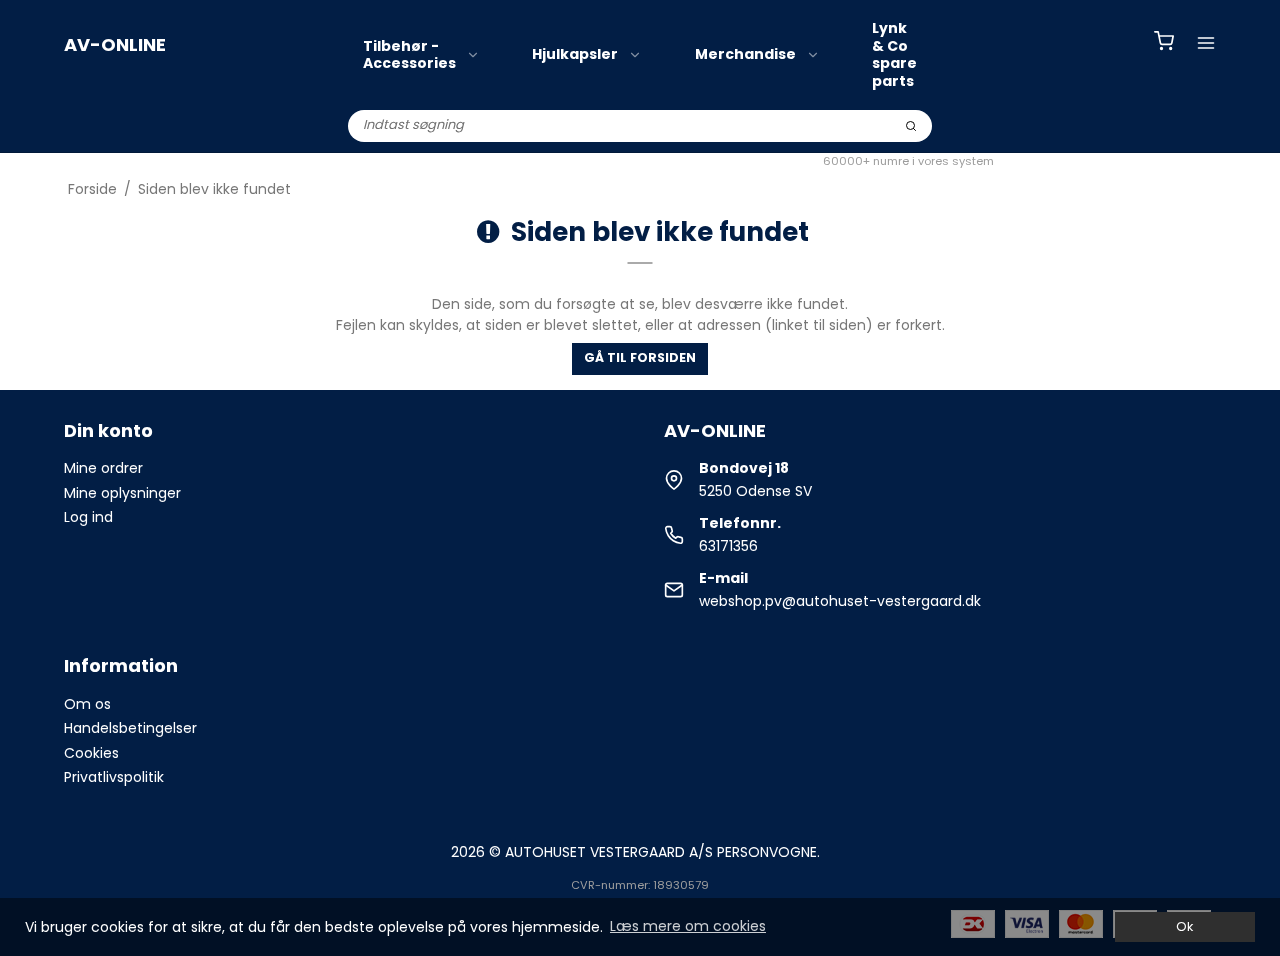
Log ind (88, 517)
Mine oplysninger (122, 493)
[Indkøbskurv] (1164, 43)
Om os (87, 704)
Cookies (91, 753)
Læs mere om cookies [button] (688, 926)
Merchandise (745, 54)
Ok (1184, 926)
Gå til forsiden (640, 357)
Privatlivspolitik (114, 777)
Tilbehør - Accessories (409, 55)
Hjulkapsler (575, 54)
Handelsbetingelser (130, 728)
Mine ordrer (103, 468)
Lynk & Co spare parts (894, 54)
